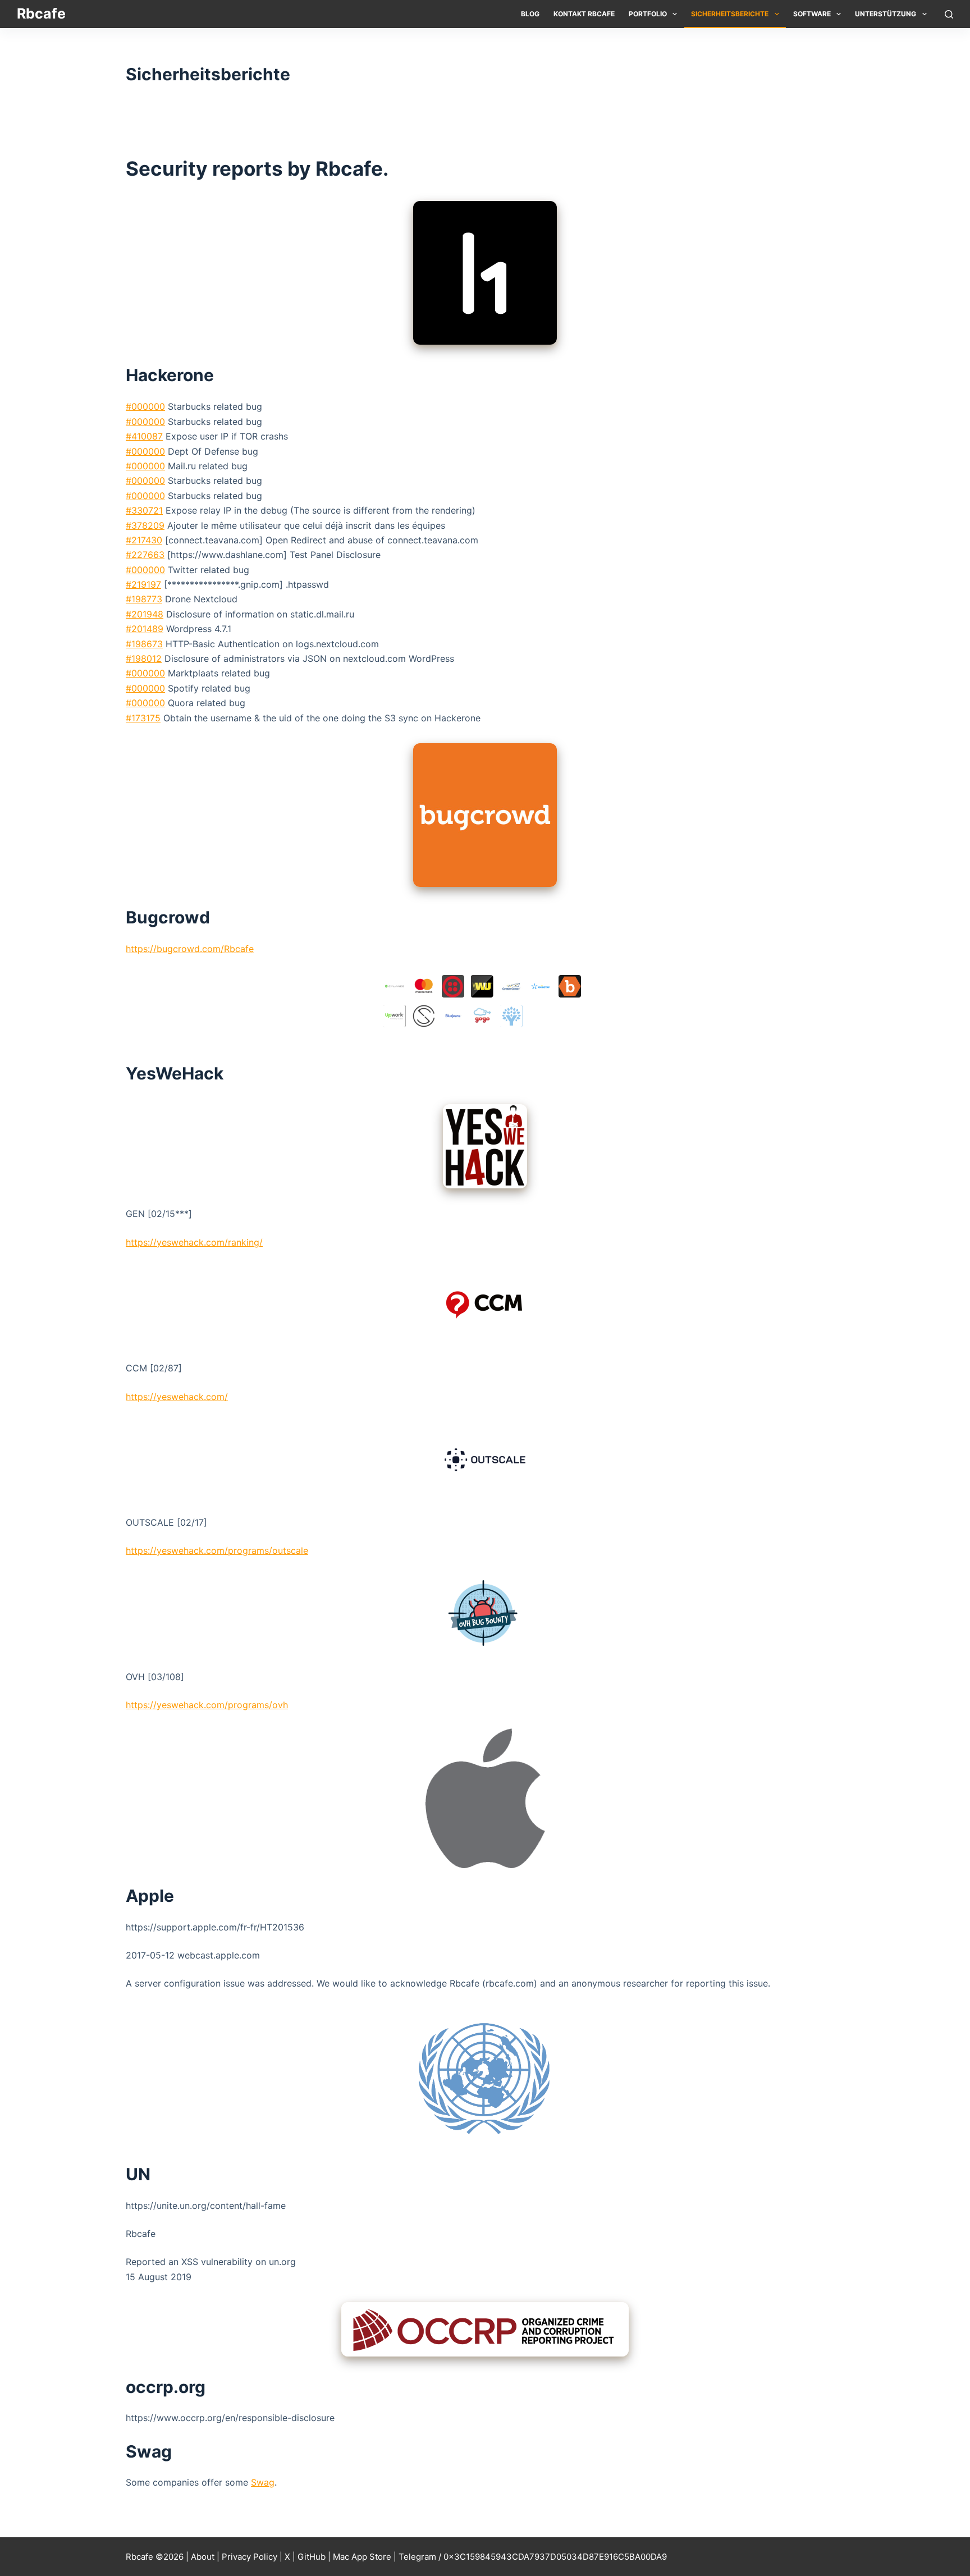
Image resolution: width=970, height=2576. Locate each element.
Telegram (417, 2557)
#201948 (145, 614)
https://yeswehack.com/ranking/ (194, 1242)
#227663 (145, 555)
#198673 (144, 644)
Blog (530, 14)
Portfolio (648, 14)
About (203, 2557)
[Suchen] (949, 14)
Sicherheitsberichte (730, 14)
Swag (263, 2482)
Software (812, 14)
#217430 (144, 540)
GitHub (312, 2557)
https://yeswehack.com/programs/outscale (217, 1550)
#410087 (144, 436)
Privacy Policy (250, 2557)
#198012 (144, 658)
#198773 (144, 599)
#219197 (143, 584)
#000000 (145, 406)
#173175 (143, 718)
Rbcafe (41, 13)
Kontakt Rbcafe (584, 14)
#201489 (145, 629)
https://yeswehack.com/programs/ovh (207, 1705)
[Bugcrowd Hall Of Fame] (485, 1003)
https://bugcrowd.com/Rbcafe (190, 949)
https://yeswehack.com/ (177, 1397)
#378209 (145, 525)
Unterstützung (886, 14)
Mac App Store (362, 2557)
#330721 (144, 510)
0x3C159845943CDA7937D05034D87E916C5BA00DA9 (555, 2557)
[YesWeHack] (485, 1146)
